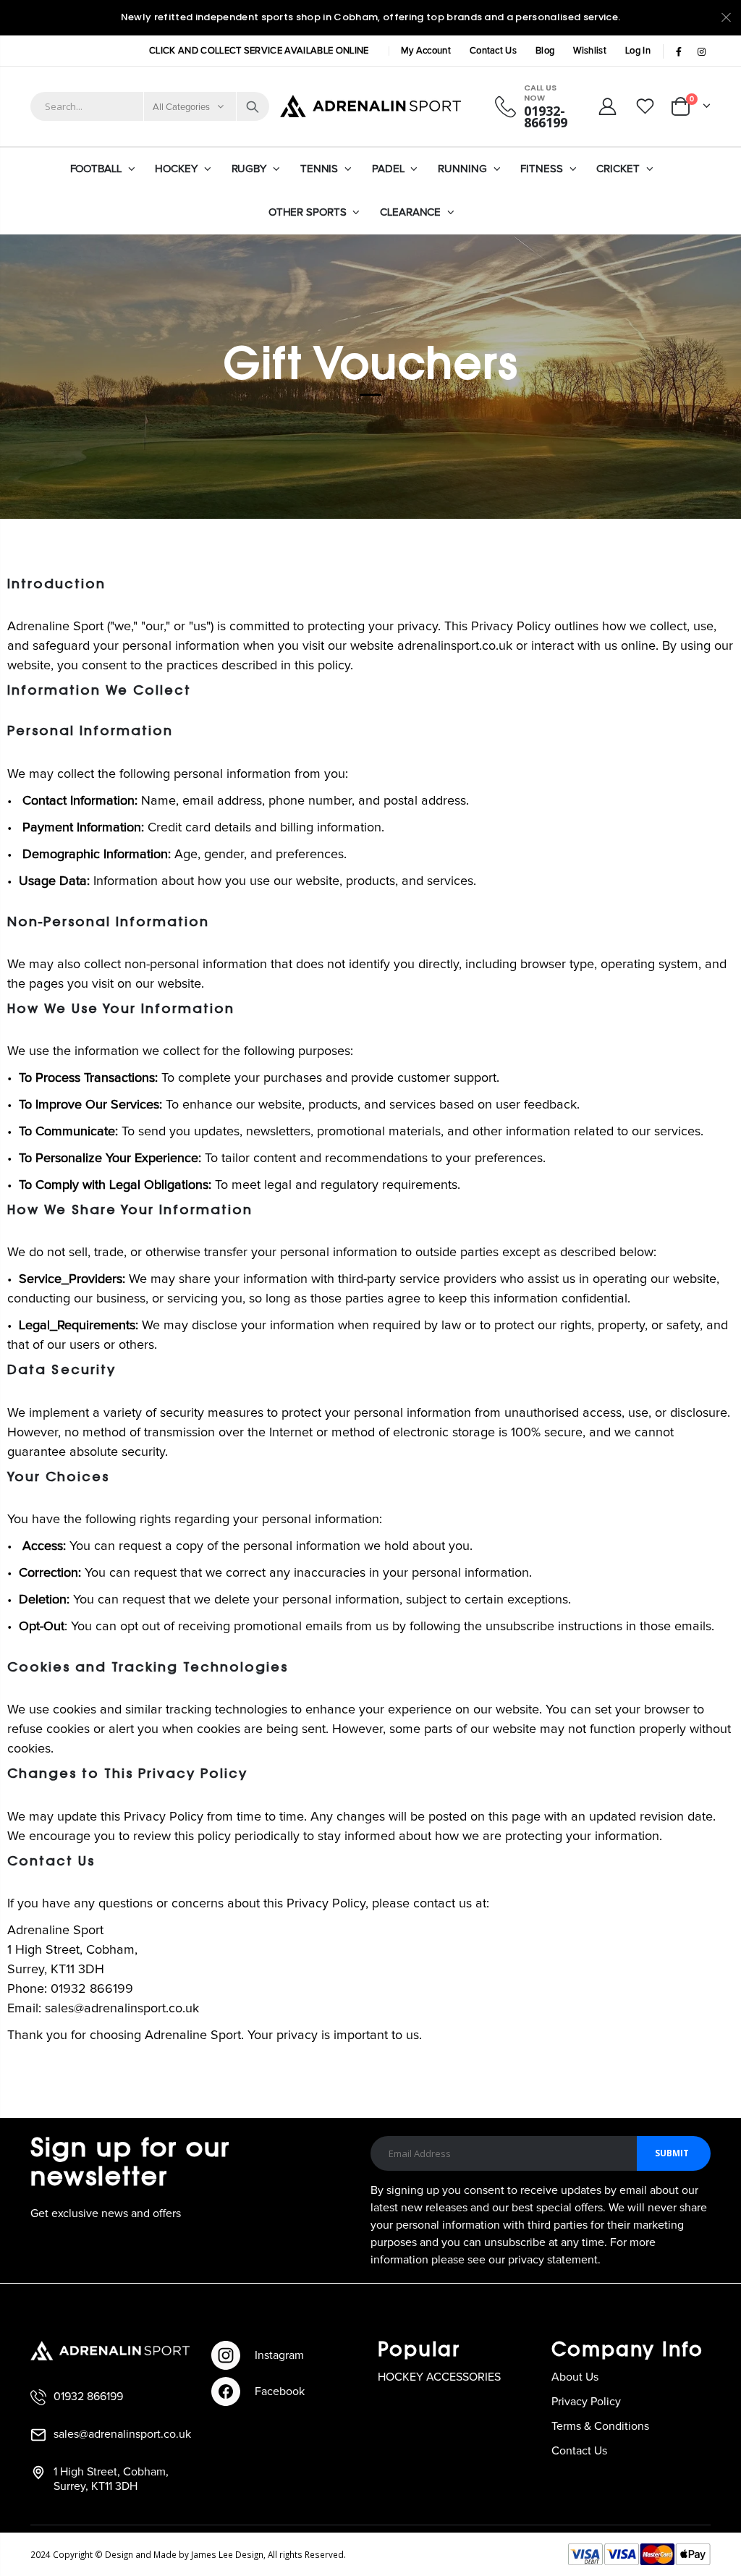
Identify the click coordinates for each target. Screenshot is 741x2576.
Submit (672, 2153)
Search (253, 106)
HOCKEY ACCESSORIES (439, 2377)
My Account (426, 51)
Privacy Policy (586, 2402)
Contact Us (493, 51)
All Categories (182, 107)
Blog (545, 51)
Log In (638, 51)
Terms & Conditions (600, 2426)
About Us (575, 2377)
